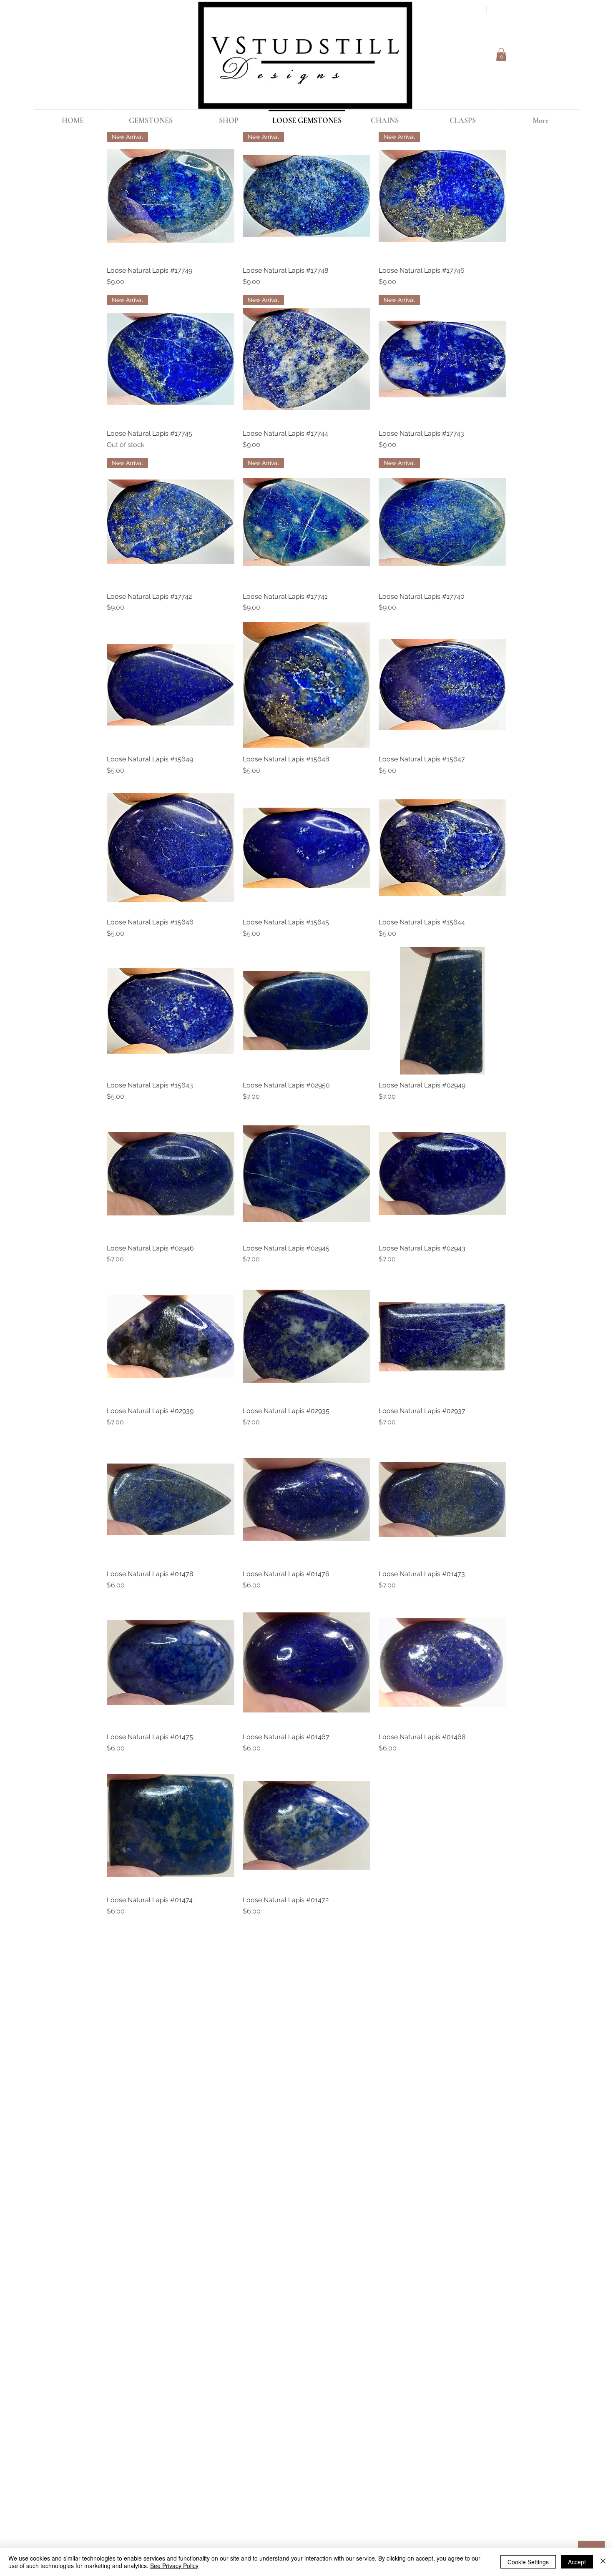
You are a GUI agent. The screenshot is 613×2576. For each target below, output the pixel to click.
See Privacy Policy (174, 2566)
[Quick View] (171, 685)
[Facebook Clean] (466, 1940)
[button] (501, 54)
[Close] (603, 2562)
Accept (577, 2562)
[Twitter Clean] (482, 1940)
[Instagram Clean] (499, 1940)
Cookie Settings (528, 2562)
